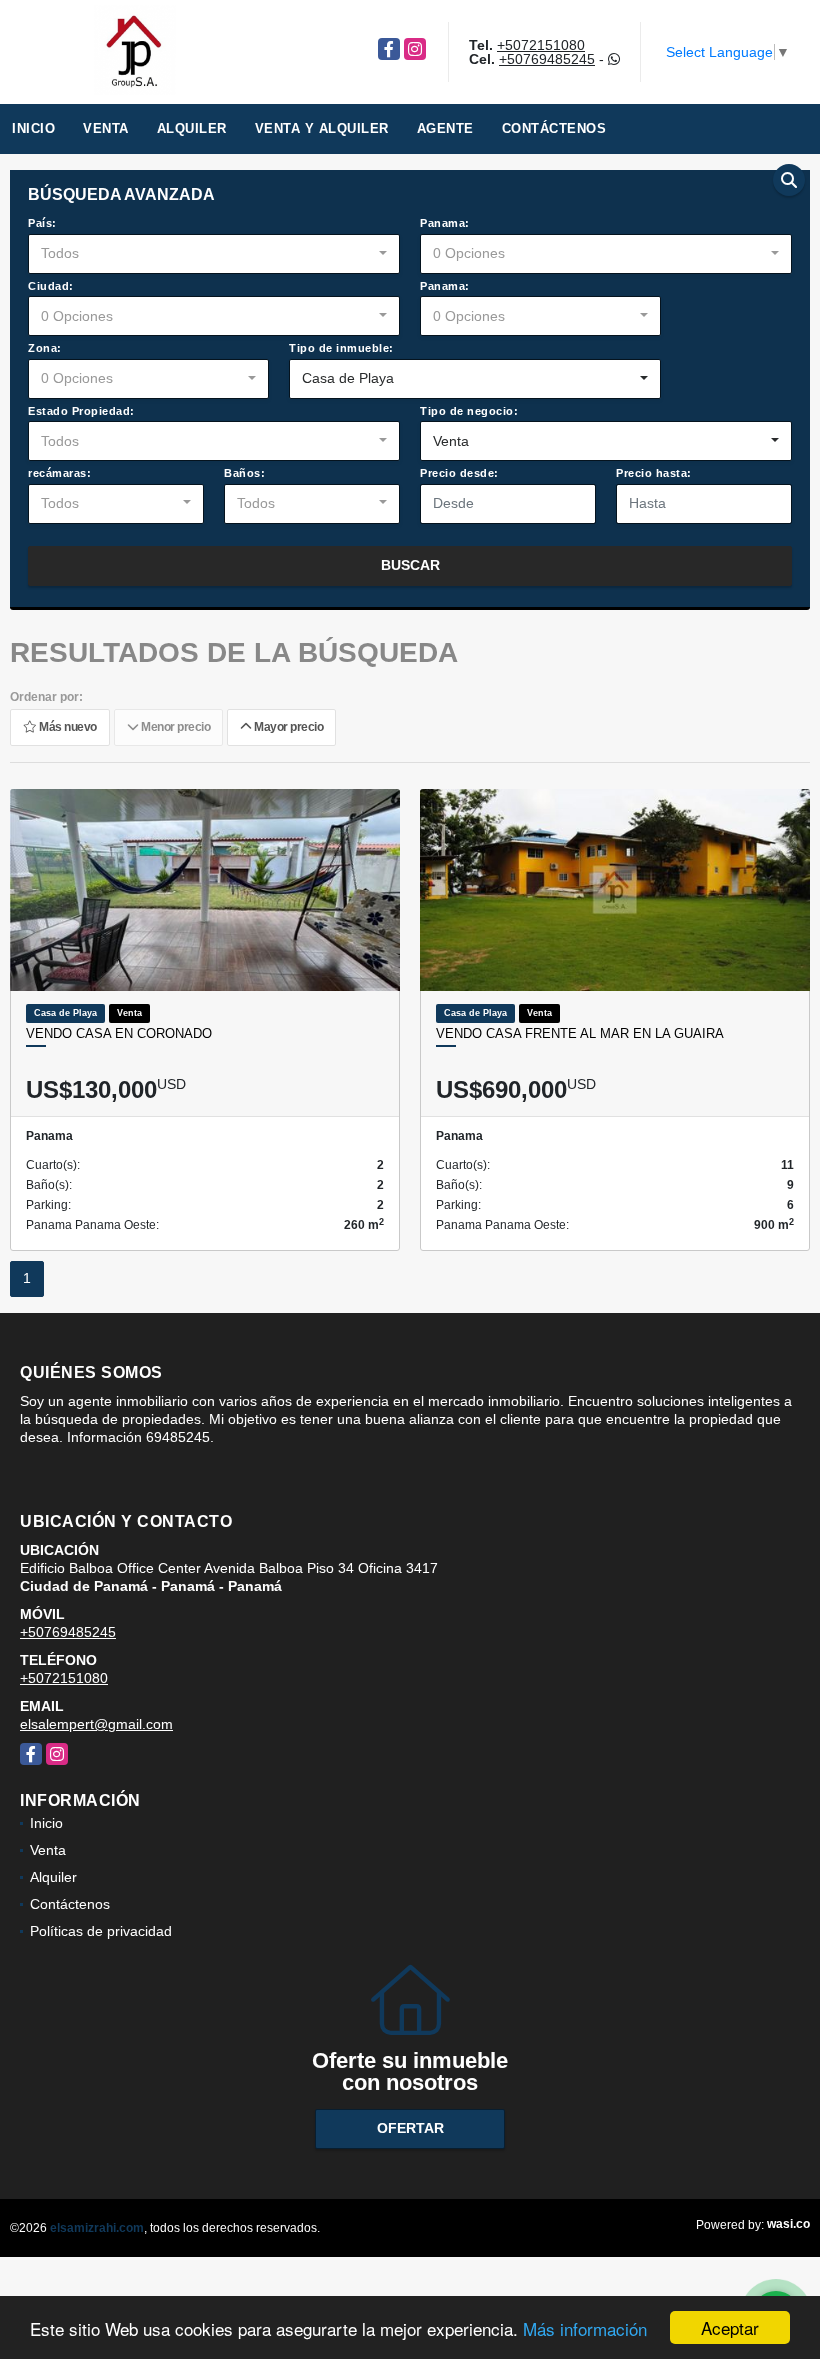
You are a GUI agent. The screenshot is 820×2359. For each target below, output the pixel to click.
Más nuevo (67, 727)
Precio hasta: (654, 473)
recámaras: (59, 473)
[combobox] (214, 254)
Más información (585, 2328)
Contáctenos (554, 128)
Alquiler (192, 128)
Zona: (45, 348)
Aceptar (730, 2327)
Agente (445, 128)
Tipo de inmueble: (341, 348)
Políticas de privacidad (101, 1931)
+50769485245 (547, 59)
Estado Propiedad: (81, 411)
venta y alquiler (322, 128)
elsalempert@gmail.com (96, 1724)
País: (42, 223)
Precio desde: (459, 473)
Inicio (33, 128)
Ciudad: (51, 286)
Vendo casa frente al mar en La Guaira (580, 1033)
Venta (106, 128)
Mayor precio (287, 727)
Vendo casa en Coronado (119, 1033)
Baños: (244, 473)
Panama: (445, 223)
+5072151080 (541, 45)
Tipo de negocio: (469, 411)
